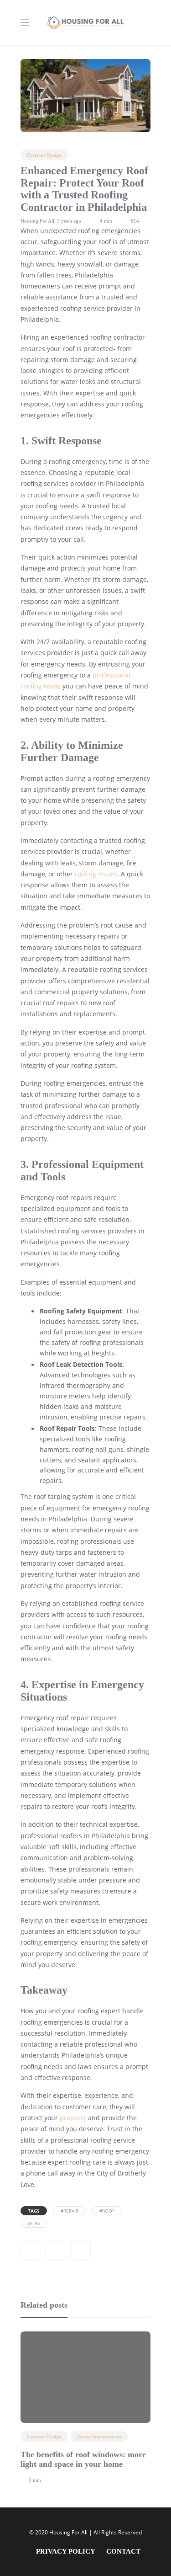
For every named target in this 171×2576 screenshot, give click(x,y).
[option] (85, 2406)
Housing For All (37, 221)
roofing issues (96, 874)
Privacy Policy (66, 2551)
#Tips (34, 2223)
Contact (123, 2551)
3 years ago (69, 221)
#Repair (70, 2211)
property (73, 2118)
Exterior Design (44, 155)
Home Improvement (99, 2437)
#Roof (107, 2211)
